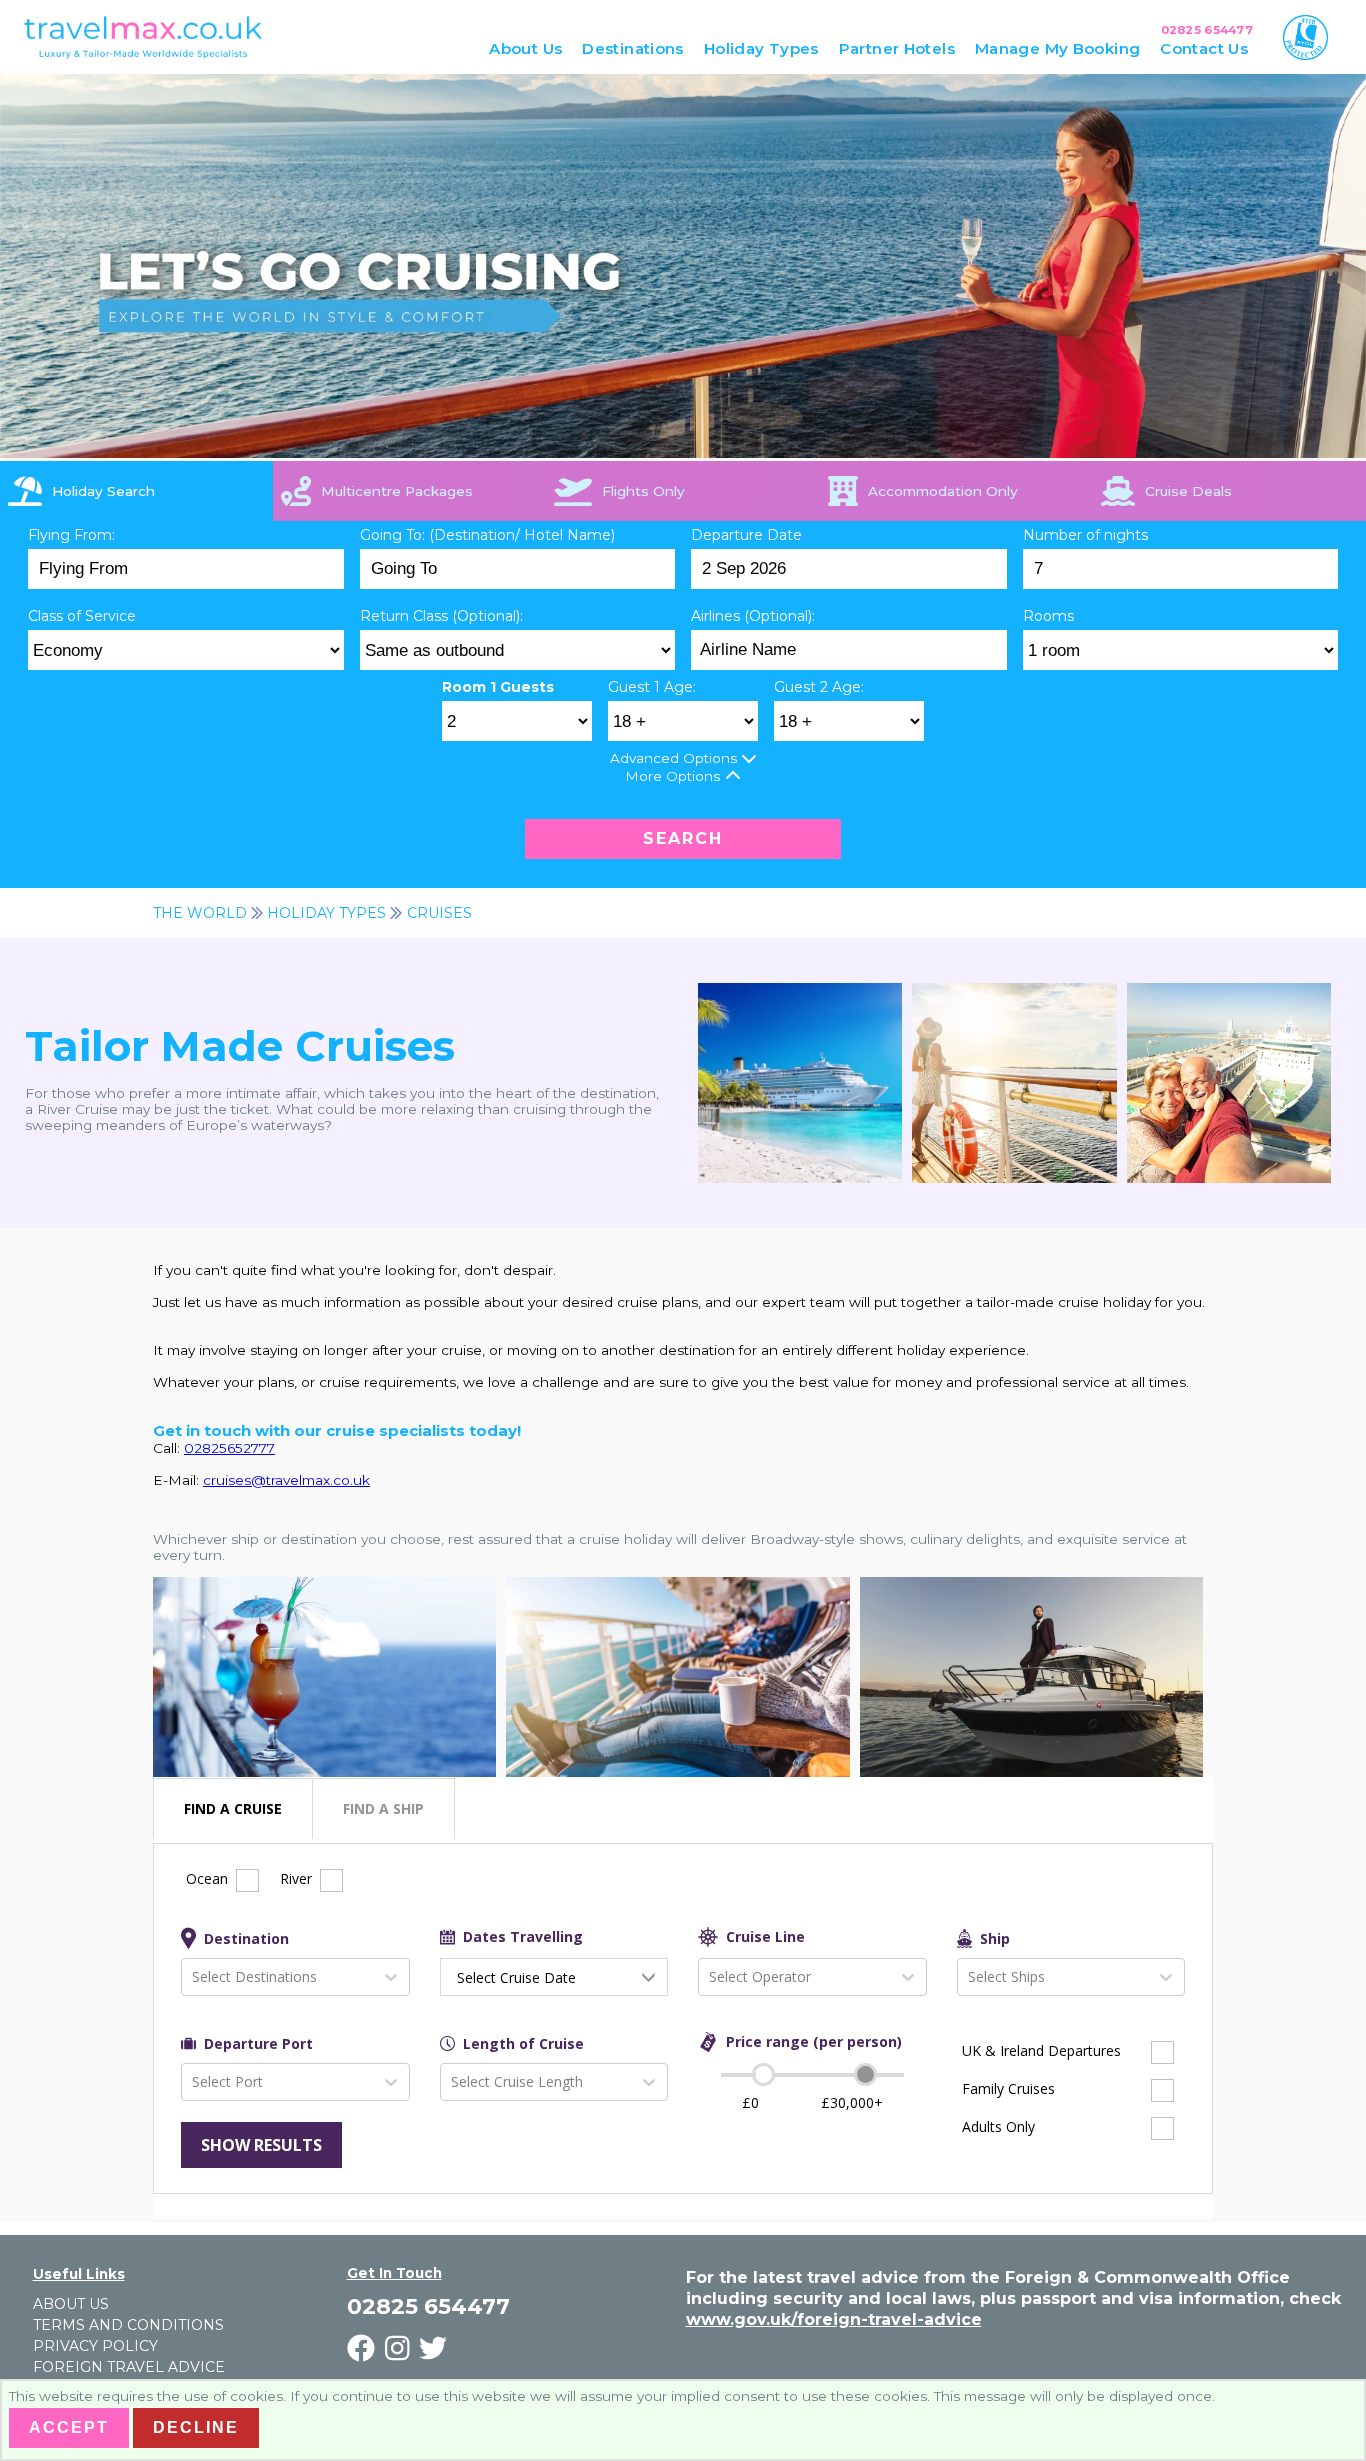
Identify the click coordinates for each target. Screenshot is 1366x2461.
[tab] (136, 491)
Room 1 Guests (498, 687)
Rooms (1048, 616)
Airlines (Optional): (753, 616)
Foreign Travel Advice (129, 2367)
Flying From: (71, 535)
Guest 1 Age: (652, 687)
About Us (71, 2304)
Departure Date (746, 535)
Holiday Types (326, 913)
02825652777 (229, 1448)
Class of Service (82, 616)
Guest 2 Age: (819, 687)
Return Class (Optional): (441, 616)
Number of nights (1085, 535)
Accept (69, 2427)
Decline (196, 2427)
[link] (1229, 491)
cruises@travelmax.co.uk (286, 1480)
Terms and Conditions (128, 2325)
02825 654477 (1207, 30)
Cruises (439, 913)
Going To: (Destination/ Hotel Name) (487, 535)
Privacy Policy (95, 2346)
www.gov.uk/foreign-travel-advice (834, 2319)
